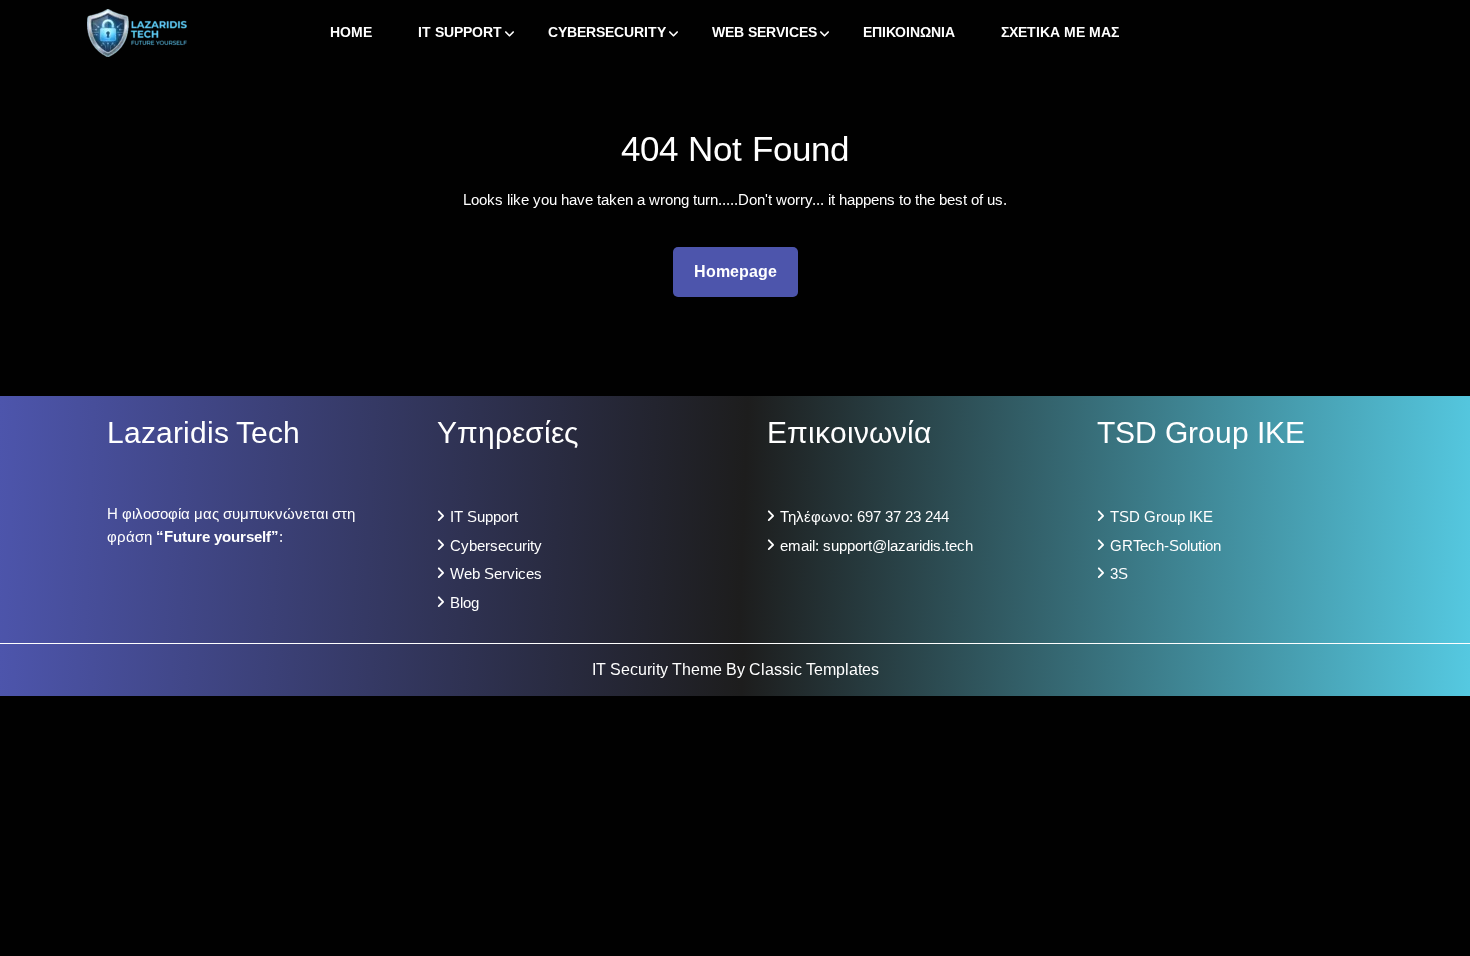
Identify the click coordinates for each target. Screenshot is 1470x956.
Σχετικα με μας (1060, 32)
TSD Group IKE (1161, 516)
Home (351, 32)
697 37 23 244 (903, 516)
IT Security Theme (659, 669)
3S (1119, 573)
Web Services (764, 32)
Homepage (743, 271)
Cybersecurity (607, 32)
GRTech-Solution (1165, 545)
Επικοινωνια (909, 32)
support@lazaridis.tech (898, 545)
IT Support (460, 32)
